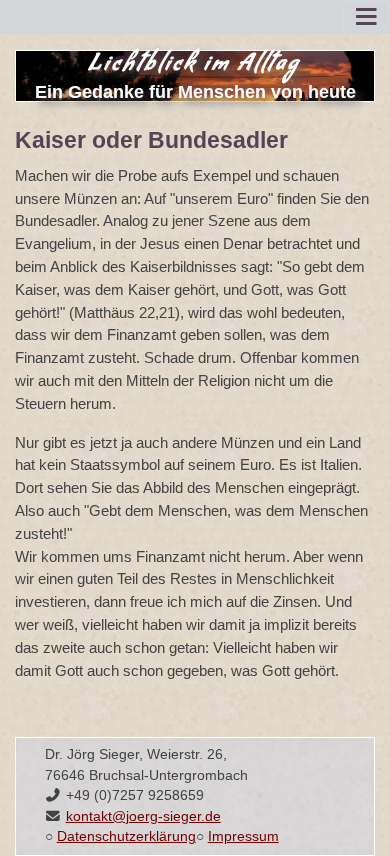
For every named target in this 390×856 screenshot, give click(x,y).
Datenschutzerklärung (126, 836)
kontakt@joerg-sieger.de (143, 816)
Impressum (243, 836)
